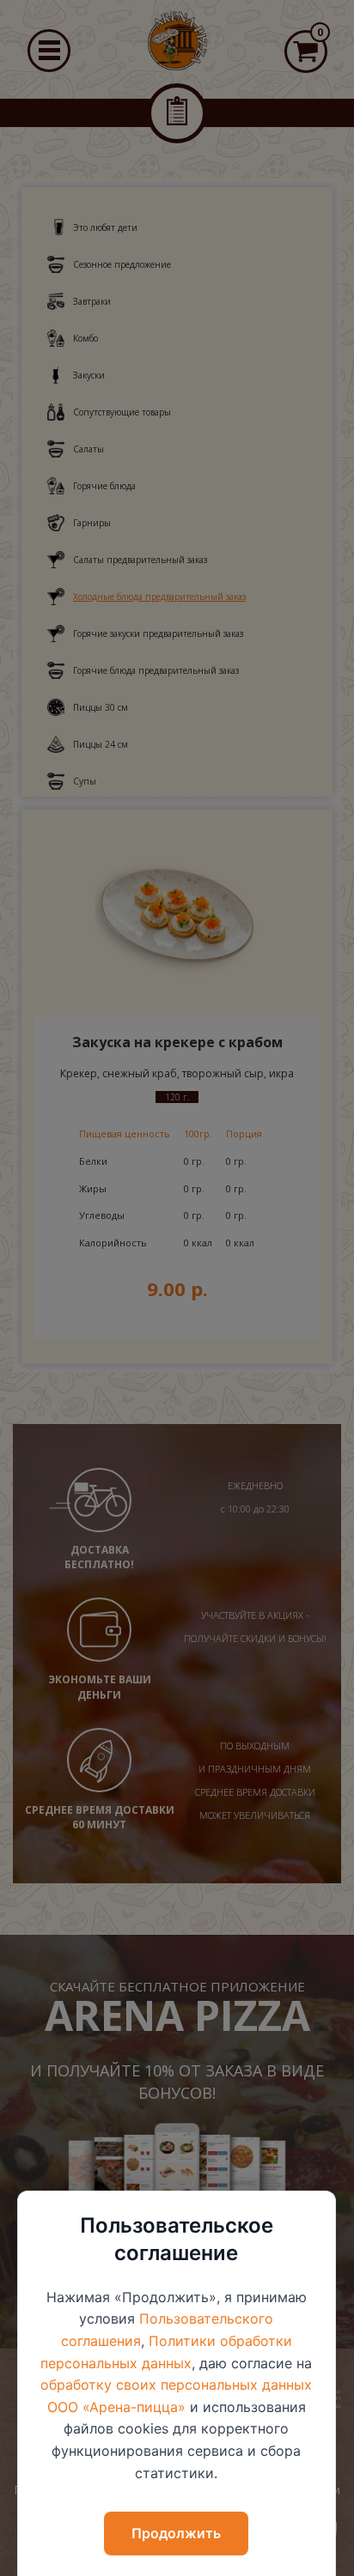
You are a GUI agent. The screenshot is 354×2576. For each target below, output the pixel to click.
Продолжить (176, 2533)
